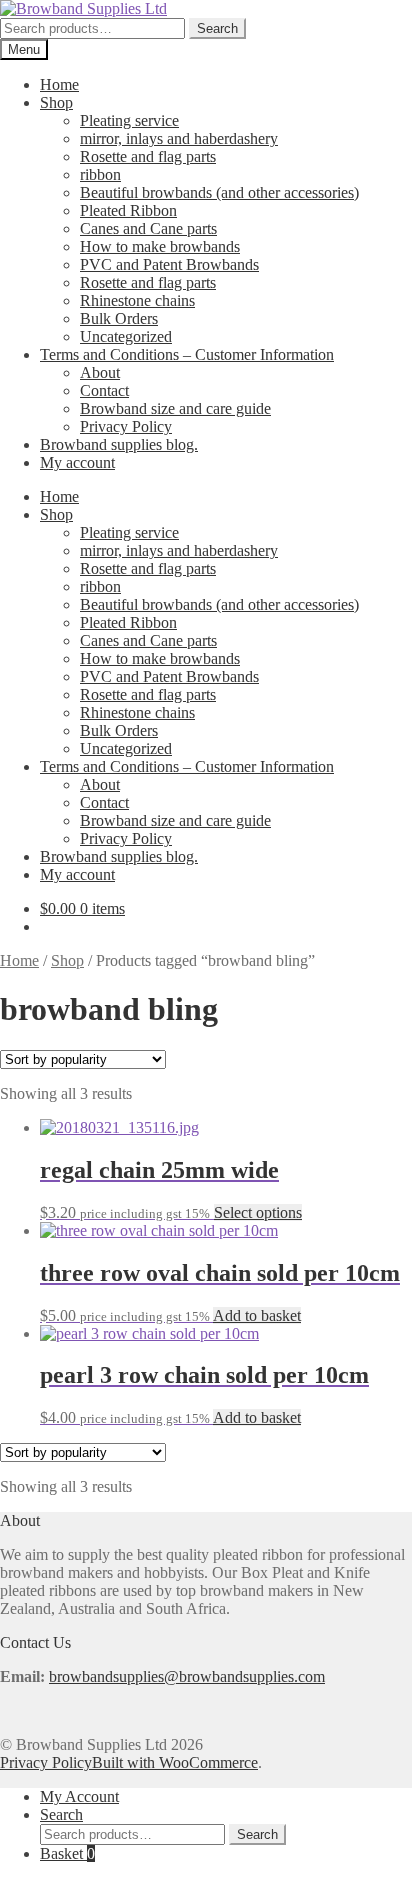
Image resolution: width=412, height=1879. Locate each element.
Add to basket (257, 1315)
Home (59, 84)
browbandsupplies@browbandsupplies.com (187, 1676)
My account (77, 462)
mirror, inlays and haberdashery (179, 138)
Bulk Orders (119, 318)
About (100, 372)
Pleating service (129, 120)
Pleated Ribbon (128, 210)
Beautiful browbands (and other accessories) (219, 192)
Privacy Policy (126, 426)
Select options (258, 1212)
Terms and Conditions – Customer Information (187, 354)
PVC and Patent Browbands (169, 264)
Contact (104, 390)
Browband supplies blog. (119, 444)
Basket (67, 1853)
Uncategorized (126, 336)
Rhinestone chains (137, 300)
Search (217, 28)
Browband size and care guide (175, 408)
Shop (56, 102)
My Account (79, 1796)
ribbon (100, 174)
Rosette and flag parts (148, 156)
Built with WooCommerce (175, 1762)
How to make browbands (160, 246)
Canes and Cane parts (148, 228)
